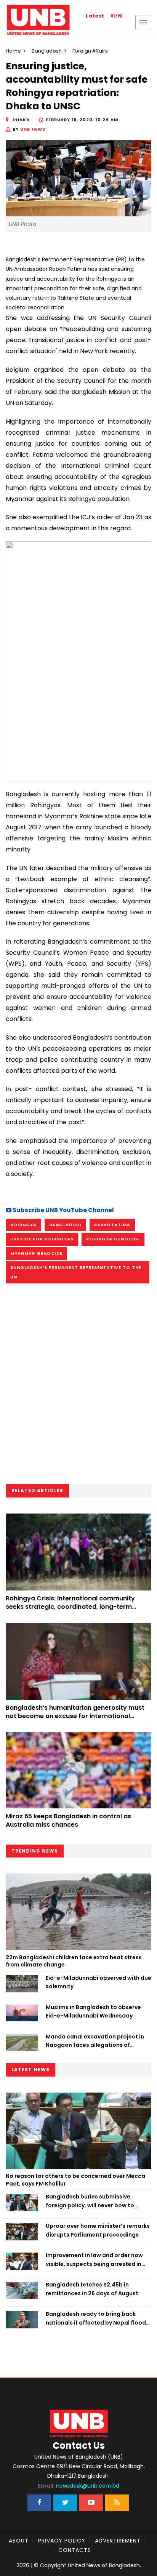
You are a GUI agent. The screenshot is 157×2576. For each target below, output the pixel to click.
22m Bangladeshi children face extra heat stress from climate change (74, 1961)
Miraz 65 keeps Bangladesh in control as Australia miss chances (68, 1820)
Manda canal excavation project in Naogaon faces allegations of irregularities (95, 2041)
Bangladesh (47, 51)
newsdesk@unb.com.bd (78, 2486)
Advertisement (118, 2541)
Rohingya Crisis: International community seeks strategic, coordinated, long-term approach (70, 1607)
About (19, 2541)
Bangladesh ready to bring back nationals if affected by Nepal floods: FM (98, 2318)
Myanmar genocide (36, 1253)
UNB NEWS (33, 129)
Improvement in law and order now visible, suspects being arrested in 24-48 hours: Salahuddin (94, 2260)
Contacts (75, 2550)
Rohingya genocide (113, 1239)
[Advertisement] (78, 1386)
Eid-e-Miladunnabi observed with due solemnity (99, 1982)
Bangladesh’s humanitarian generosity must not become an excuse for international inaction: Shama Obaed (75, 1716)
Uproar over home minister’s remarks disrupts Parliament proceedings (98, 2230)
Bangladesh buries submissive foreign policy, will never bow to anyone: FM (90, 2201)
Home (13, 51)
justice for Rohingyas (42, 1239)
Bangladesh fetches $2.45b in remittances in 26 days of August (92, 2289)
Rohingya (23, 1225)
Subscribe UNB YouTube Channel (63, 1210)
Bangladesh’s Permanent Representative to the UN (76, 1272)
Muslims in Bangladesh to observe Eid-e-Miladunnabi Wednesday (93, 2011)
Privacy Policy (62, 2541)
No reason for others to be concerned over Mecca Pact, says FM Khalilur (75, 2180)
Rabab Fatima (112, 1225)
